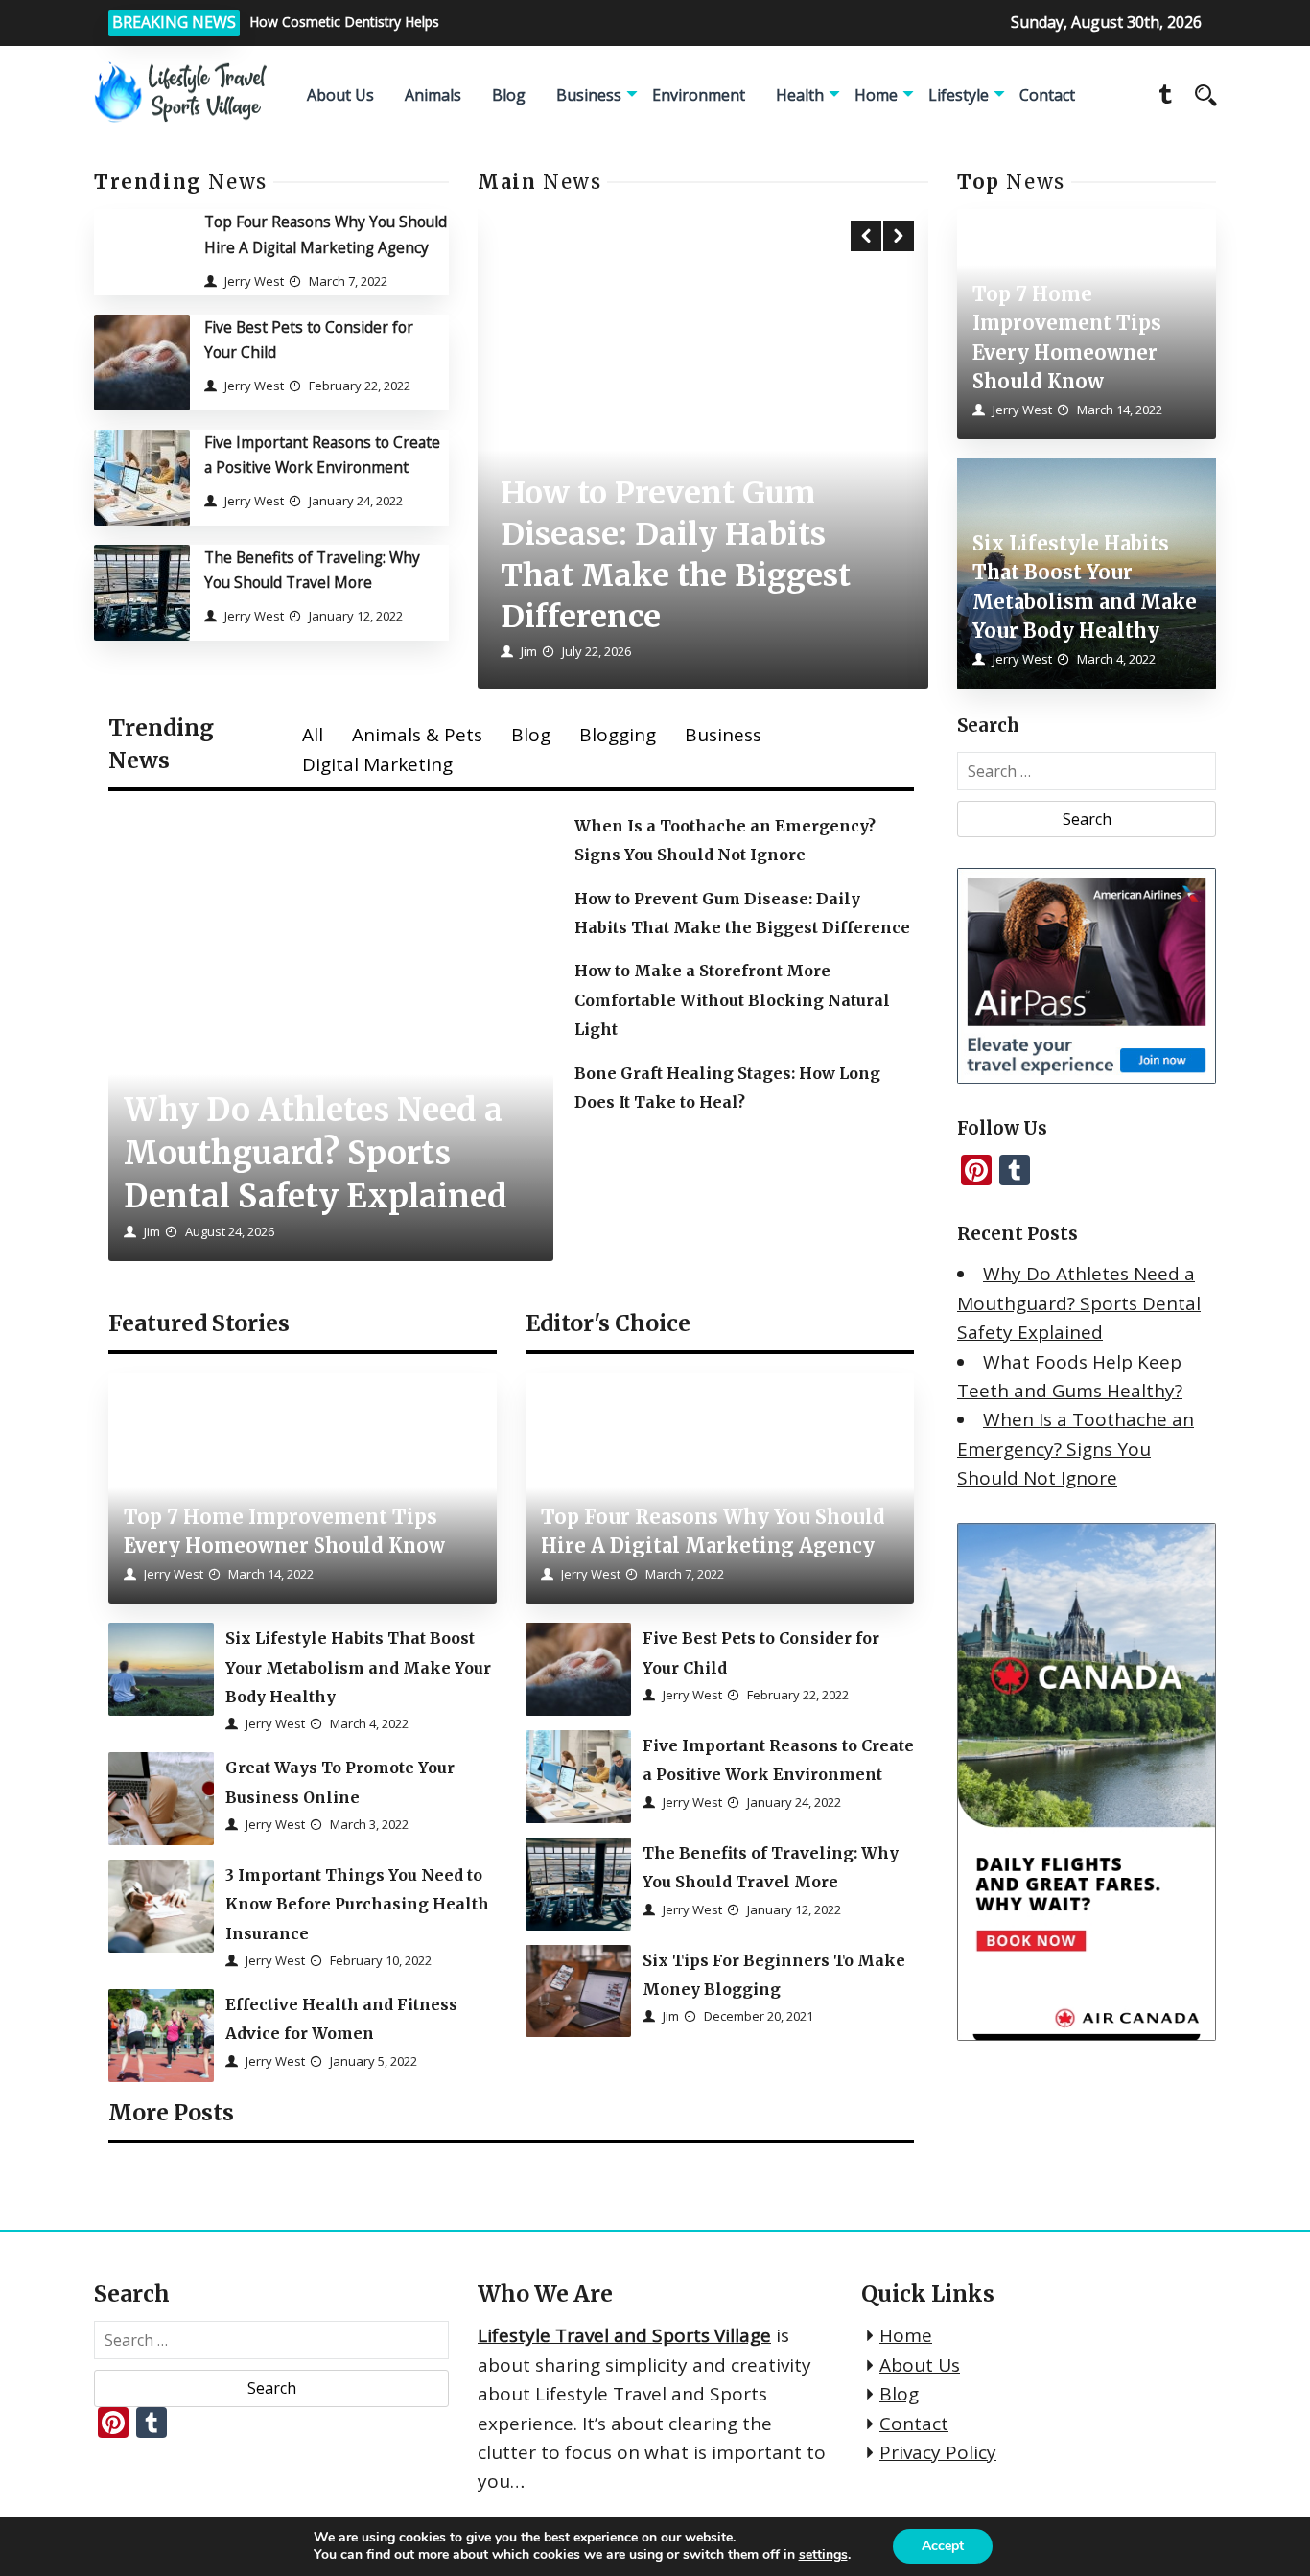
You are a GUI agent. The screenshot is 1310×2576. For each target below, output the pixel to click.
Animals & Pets (417, 735)
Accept (943, 2546)
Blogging (618, 735)
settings (823, 2555)
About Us (340, 95)
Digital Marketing (377, 764)
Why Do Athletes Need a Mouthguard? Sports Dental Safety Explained (1079, 1303)
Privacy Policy (938, 2452)
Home (876, 95)
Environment (699, 95)
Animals (433, 95)
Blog (509, 95)
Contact (1047, 95)
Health (800, 95)
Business (589, 95)
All (313, 735)
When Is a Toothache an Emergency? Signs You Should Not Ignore (1076, 1449)
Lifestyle (959, 95)
